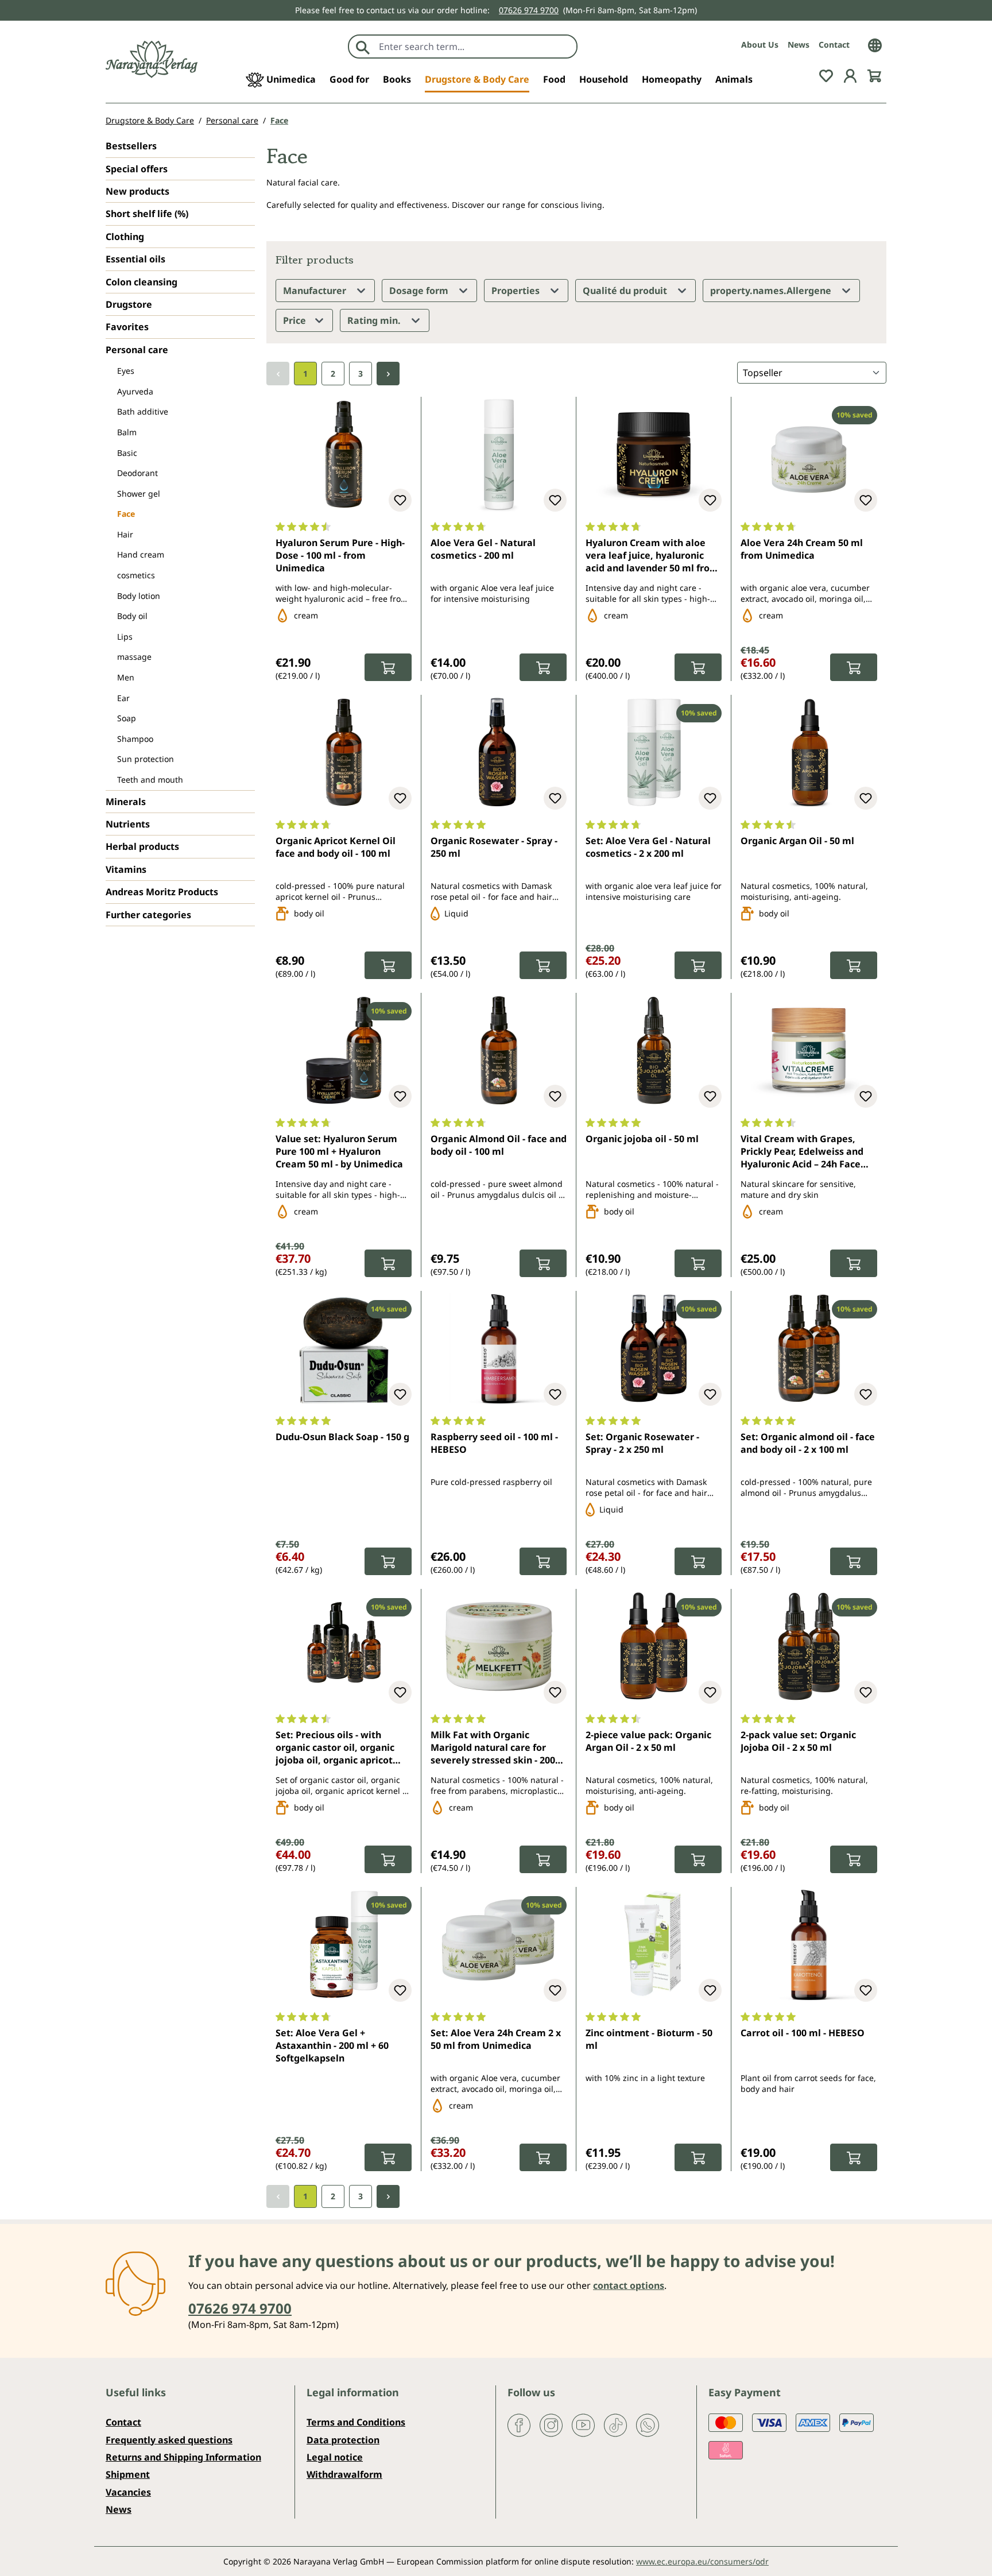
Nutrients (128, 824)
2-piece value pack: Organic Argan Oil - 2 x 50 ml (648, 1741)
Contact (834, 45)
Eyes (126, 371)
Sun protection (146, 759)
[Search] (363, 47)
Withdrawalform (344, 2474)
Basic (127, 453)
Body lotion (139, 596)
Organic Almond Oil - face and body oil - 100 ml (499, 1145)
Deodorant (137, 473)
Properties (517, 291)
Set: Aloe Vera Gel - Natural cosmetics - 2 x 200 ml (648, 847)
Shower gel (139, 494)
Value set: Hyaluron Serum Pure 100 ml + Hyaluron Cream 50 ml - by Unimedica (339, 1152)
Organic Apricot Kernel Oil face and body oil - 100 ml (336, 847)
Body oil (132, 616)
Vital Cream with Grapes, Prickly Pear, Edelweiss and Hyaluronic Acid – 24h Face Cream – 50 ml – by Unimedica (809, 1152)
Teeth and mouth (150, 780)
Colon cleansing (142, 282)
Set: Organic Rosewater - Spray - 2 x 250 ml (642, 1443)
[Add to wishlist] (400, 500)
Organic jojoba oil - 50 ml (642, 1139)
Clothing (125, 237)
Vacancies (128, 2492)
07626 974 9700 (529, 10)
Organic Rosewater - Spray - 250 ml (494, 847)
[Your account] (850, 75)
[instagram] (551, 2424)
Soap (127, 718)
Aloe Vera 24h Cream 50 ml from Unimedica (802, 549)
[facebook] (519, 2424)
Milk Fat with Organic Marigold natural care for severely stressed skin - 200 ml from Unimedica (493, 1749)
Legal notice (335, 2457)
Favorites (127, 327)
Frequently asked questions (169, 2440)
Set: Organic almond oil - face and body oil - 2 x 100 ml (808, 1443)
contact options (629, 2285)
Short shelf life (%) (147, 214)
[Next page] (388, 374)
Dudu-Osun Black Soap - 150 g (342, 1437)
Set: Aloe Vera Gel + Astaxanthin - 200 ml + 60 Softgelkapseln (332, 2046)
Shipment (128, 2474)
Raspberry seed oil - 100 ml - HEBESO (494, 1443)
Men (126, 677)
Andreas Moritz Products (162, 892)
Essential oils (135, 259)
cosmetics (136, 575)
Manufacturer (316, 291)
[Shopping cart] (874, 75)
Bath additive (143, 411)
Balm (127, 432)
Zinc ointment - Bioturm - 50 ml (649, 2039)
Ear (123, 698)
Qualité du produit (626, 291)
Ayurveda (135, 391)
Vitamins (126, 869)
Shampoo (135, 739)
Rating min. (375, 320)
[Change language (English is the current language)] (875, 44)
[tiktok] (615, 2424)
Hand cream (141, 554)
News (799, 45)
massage (134, 657)
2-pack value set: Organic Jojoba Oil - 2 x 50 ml (798, 1741)
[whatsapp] (648, 2424)
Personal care (137, 350)
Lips (125, 637)
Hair (125, 534)
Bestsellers (131, 146)
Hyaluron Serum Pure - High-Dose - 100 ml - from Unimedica (340, 556)
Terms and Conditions (356, 2422)
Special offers (137, 169)
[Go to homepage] (152, 59)
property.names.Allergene (772, 291)
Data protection (343, 2440)
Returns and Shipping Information (183, 2457)
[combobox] (475, 47)
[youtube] (583, 2424)
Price (296, 320)
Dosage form (420, 291)
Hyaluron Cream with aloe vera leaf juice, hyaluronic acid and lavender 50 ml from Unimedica (652, 556)
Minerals (126, 802)
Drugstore (129, 304)
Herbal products (142, 846)
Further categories (148, 915)
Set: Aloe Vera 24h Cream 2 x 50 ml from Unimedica (496, 2039)
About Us (760, 45)
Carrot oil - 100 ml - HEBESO (803, 2033)
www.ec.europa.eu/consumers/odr (702, 2561)
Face (126, 514)
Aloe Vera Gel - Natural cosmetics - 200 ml (483, 549)
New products (137, 191)
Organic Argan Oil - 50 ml (797, 841)
